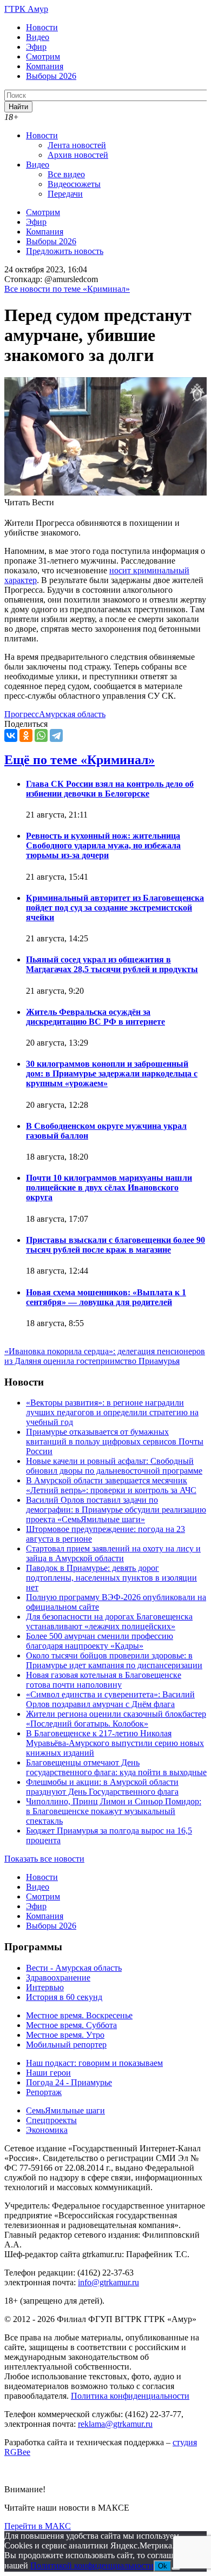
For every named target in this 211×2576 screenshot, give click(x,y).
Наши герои (48, 2073)
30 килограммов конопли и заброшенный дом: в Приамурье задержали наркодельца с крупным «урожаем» (112, 1073)
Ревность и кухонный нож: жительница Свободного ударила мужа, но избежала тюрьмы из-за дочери (103, 845)
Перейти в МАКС (38, 2526)
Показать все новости (44, 1859)
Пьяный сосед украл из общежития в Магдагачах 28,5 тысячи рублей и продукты (112, 964)
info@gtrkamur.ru (108, 2282)
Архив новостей (78, 155)
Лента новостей (77, 145)
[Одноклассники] (26, 735)
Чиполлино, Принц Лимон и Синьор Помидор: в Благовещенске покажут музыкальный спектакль (114, 1811)
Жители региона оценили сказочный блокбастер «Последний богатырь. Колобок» (116, 1719)
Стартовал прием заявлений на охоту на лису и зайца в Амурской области (113, 1553)
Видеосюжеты (74, 184)
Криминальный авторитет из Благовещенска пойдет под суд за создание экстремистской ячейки (115, 908)
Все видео (66, 174)
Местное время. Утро (65, 2035)
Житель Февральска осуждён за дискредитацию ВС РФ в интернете (95, 1017)
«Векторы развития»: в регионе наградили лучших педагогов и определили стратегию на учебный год (112, 1412)
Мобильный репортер (66, 2045)
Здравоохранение (58, 1978)
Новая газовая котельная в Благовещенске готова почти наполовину (104, 1680)
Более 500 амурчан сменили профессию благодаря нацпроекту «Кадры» (100, 1641)
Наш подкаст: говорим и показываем (94, 2063)
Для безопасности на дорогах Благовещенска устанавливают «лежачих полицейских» (109, 1621)
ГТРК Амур (26, 9)
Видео (38, 37)
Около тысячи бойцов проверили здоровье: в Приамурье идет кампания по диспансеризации (114, 1660)
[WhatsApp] (41, 735)
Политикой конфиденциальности (92, 2565)
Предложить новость (65, 251)
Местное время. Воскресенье (79, 2015)
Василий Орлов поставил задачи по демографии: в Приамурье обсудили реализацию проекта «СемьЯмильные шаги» (116, 1510)
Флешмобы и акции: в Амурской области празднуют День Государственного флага (102, 1787)
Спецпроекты (51, 2120)
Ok (163, 2566)
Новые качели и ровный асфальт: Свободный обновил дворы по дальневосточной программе (114, 1466)
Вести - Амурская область (74, 1968)
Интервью (45, 1987)
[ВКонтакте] (11, 735)
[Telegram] (56, 735)
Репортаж (44, 2092)
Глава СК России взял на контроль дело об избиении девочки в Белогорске (110, 789)
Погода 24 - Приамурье (69, 2082)
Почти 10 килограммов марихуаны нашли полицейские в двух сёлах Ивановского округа (109, 1187)
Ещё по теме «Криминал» (80, 760)
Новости (42, 27)
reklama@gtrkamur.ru (115, 2424)
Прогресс (22, 714)
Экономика (47, 2130)
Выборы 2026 (51, 76)
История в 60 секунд (64, 1997)
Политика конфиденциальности (130, 2396)
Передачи (65, 194)
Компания (45, 66)
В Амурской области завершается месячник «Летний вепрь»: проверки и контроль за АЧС (111, 1485)
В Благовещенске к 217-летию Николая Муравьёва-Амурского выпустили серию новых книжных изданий (115, 1743)
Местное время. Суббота (71, 2025)
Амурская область (72, 714)
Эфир (36, 47)
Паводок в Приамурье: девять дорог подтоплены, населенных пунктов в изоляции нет (111, 1578)
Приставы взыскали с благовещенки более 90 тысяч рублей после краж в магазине (116, 1245)
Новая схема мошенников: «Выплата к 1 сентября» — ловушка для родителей (106, 1297)
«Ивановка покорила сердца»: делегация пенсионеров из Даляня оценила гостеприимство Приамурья (105, 1356)
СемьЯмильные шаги (65, 2110)
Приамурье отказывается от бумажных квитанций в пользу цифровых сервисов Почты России (115, 1441)
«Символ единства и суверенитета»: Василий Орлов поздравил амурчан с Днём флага (110, 1699)
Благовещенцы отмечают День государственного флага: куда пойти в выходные (116, 1767)
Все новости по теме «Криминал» (67, 289)
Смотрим (43, 56)
